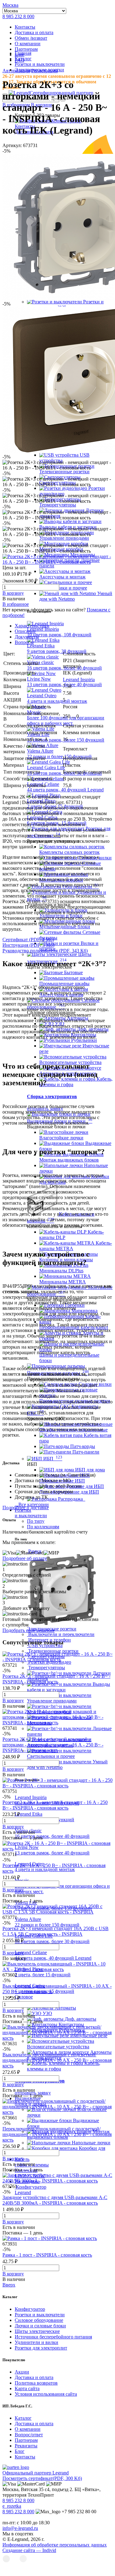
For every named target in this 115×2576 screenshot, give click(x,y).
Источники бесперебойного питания (53, 2337)
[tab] (64, 631)
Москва (10, 5)
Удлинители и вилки (36, 2342)
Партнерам (26, 49)
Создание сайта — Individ (29, 2550)
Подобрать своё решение (29, 1630)
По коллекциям (43, 1527)
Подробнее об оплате (25, 1558)
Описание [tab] (25, 631)
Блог (20, 2451)
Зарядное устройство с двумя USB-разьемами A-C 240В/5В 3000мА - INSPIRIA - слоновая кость (55, 2200)
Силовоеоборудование (29, 2000)
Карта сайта (27, 2388)
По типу (36, 1521)
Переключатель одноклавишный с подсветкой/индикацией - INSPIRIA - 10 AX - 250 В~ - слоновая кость (57, 2134)
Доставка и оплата (34, 32)
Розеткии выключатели (31, 1513)
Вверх (9, 2285)
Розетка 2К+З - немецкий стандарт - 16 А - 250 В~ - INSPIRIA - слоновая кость (56, 1679)
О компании (28, 44)
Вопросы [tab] (24, 642)
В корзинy (13, 593)
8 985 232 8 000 (18, 16)
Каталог (23, 2418)
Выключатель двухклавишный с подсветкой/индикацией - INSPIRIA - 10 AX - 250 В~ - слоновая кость (57, 2060)
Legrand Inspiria (79, 680)
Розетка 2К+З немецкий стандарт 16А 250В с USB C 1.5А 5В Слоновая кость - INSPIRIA (56, 1931)
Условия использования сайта (46, 2394)
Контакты (25, 27)
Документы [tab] (27, 637)
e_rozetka (12, 2506)
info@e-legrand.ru (20, 2528)
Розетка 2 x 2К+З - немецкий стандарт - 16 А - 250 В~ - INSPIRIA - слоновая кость (55, 1805)
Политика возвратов (36, 2383)
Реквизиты (26, 2446)
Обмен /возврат (31, 38)
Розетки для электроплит (41, 2348)
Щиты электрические (37, 2331)
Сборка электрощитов (52, 1096)
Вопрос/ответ (29, 2435)
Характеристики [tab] (32, 626)
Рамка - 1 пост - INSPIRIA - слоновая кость (47, 2255)
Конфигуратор (30, 2309)
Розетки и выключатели (40, 2315)
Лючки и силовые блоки (40, 2326)
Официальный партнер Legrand (36, 2473)
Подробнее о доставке (26, 1508)
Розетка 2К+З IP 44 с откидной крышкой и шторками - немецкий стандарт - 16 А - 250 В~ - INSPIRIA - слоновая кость (53, 1745)
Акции (22, 2372)
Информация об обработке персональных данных (55, 2545)
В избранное (16, 604)
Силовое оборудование (39, 2320)
